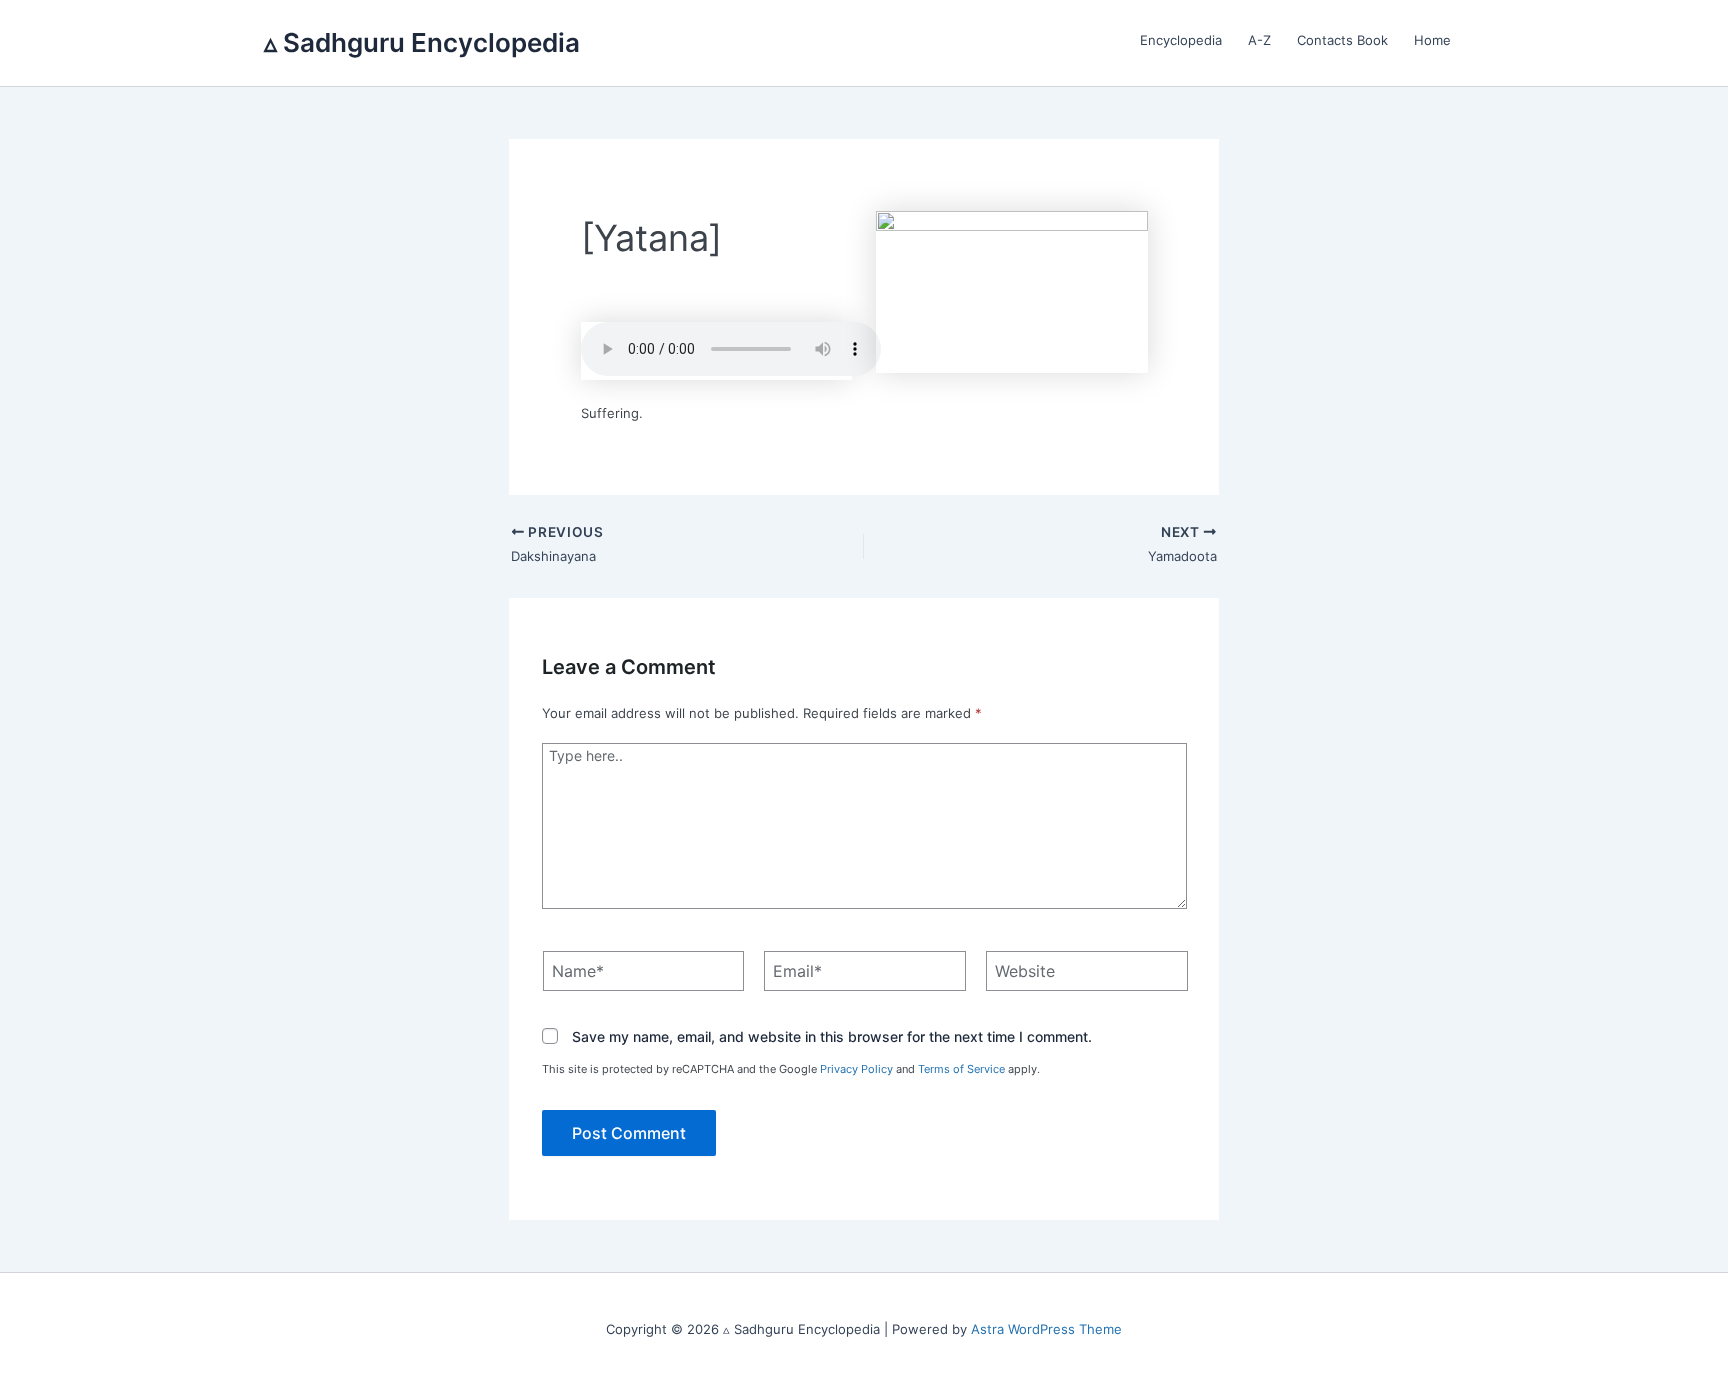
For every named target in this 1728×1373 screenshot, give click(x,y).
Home (1432, 40)
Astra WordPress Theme (1046, 1329)
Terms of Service (961, 1069)
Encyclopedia (1181, 40)
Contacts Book (1342, 40)
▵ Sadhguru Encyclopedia (422, 42)
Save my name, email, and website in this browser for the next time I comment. (832, 1037)
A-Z (1259, 40)
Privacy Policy (856, 1069)
